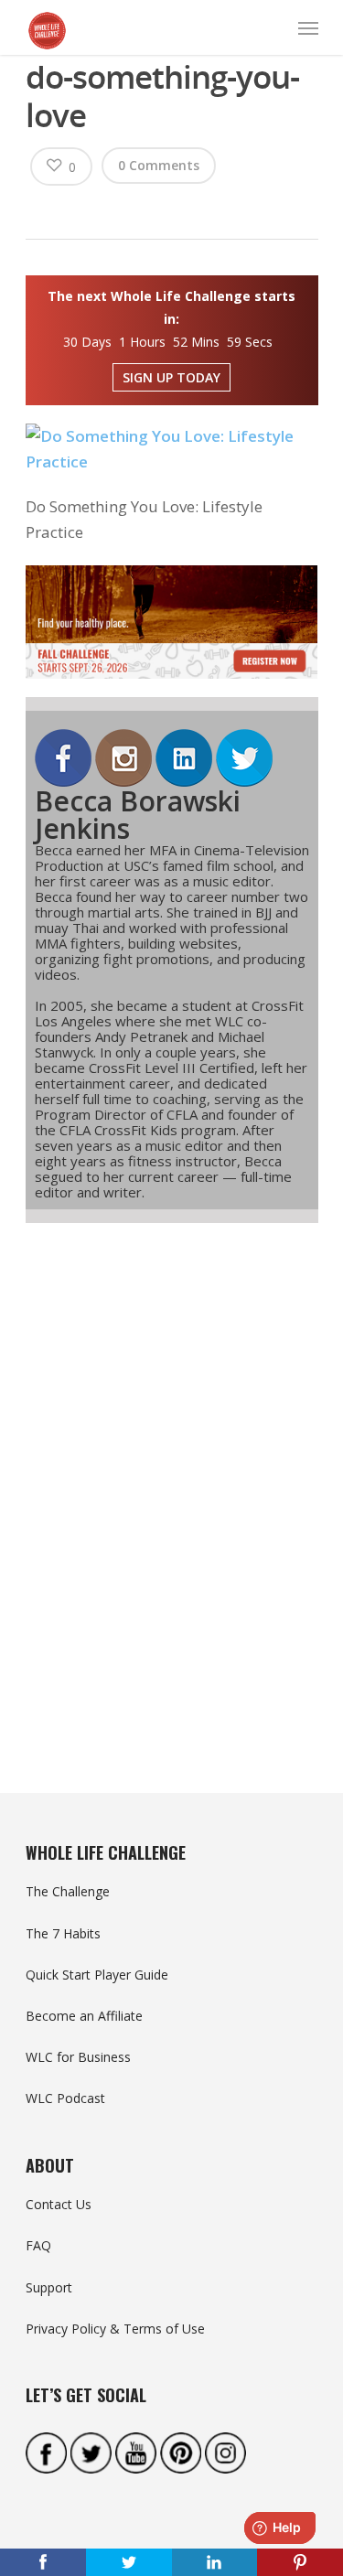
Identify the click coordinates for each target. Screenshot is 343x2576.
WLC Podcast (65, 2098)
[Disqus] (172, 1475)
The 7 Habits (63, 1933)
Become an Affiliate (84, 2016)
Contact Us (59, 2204)
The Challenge (68, 1891)
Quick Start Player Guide (97, 1975)
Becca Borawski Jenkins (138, 815)
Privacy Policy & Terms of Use (115, 2329)
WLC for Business (78, 2057)
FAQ (38, 2245)
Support (49, 2287)
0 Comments (159, 165)
